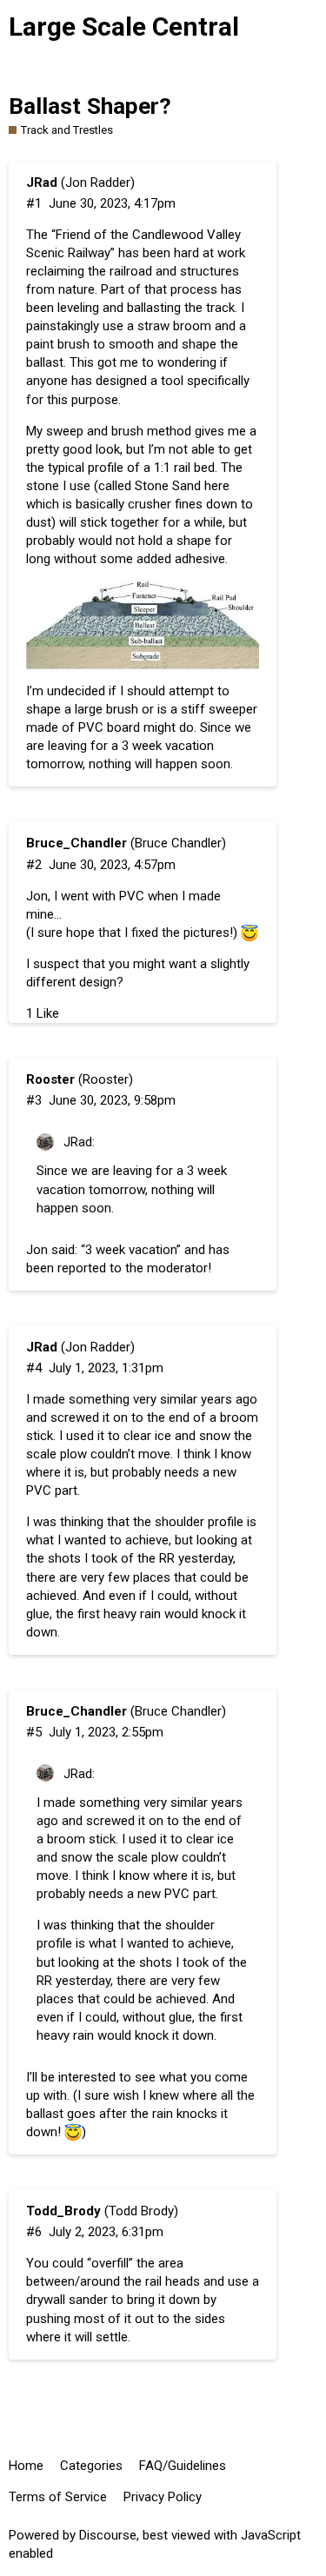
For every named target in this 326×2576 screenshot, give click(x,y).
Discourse (108, 2535)
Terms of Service (58, 2497)
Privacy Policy (163, 2497)
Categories (91, 2466)
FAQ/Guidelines (183, 2466)
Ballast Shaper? (90, 106)
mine (40, 914)
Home (26, 2466)
